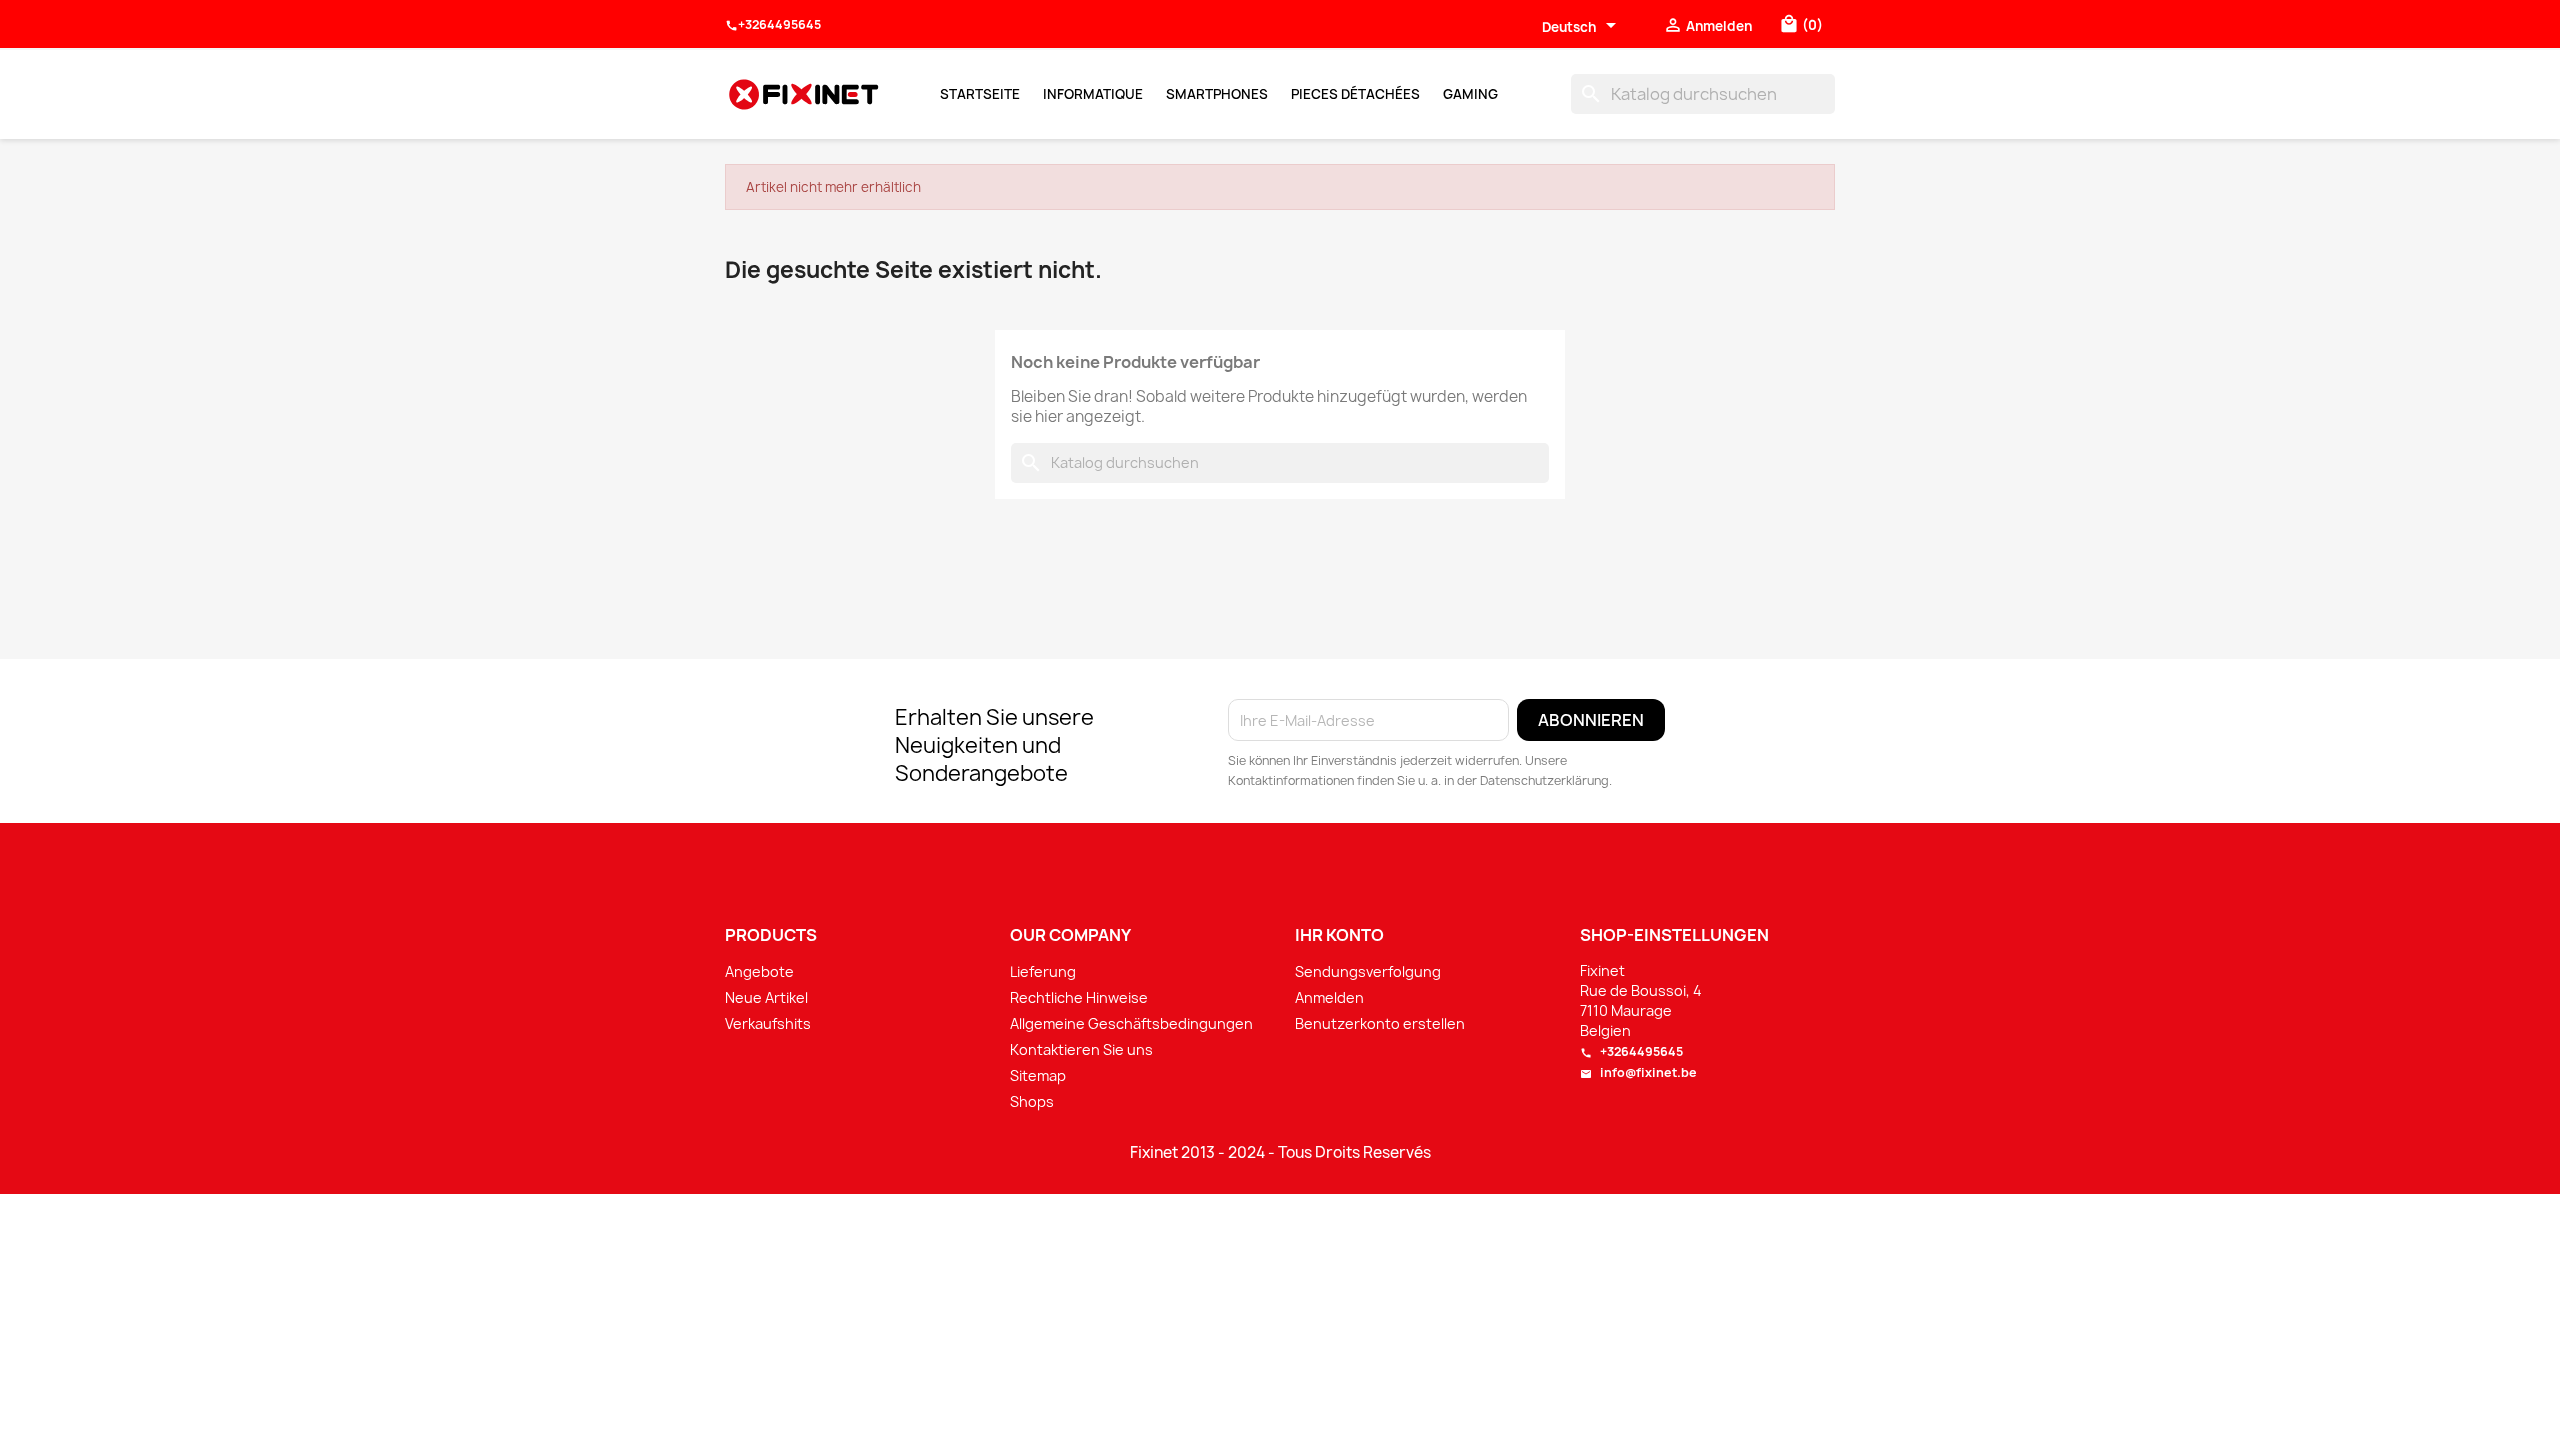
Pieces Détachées (1355, 94)
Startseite (980, 94)
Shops (1032, 1101)
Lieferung (1043, 971)
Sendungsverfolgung (1368, 971)
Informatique (1093, 94)
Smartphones (1217, 94)
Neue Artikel (766, 997)
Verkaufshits (768, 1023)
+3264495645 (773, 24)
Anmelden (1329, 997)
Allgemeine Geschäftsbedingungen (1131, 1023)
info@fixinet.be (1638, 1072)
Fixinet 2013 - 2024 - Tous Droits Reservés (1280, 1153)
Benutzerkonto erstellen (1380, 1023)
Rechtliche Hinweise (1079, 997)
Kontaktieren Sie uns (1081, 1049)
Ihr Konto (1339, 935)
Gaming (1470, 94)
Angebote (759, 971)
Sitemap (1038, 1075)
